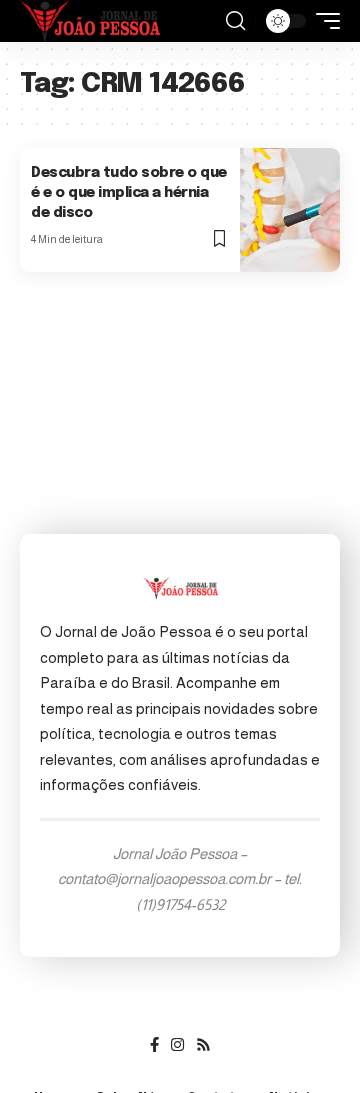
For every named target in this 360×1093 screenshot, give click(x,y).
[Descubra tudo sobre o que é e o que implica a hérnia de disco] (290, 209)
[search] (235, 21)
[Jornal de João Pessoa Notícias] (90, 21)
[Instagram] (177, 1045)
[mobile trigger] (323, 21)
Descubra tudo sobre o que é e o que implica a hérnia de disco (129, 192)
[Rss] (203, 1045)
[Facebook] (154, 1045)
